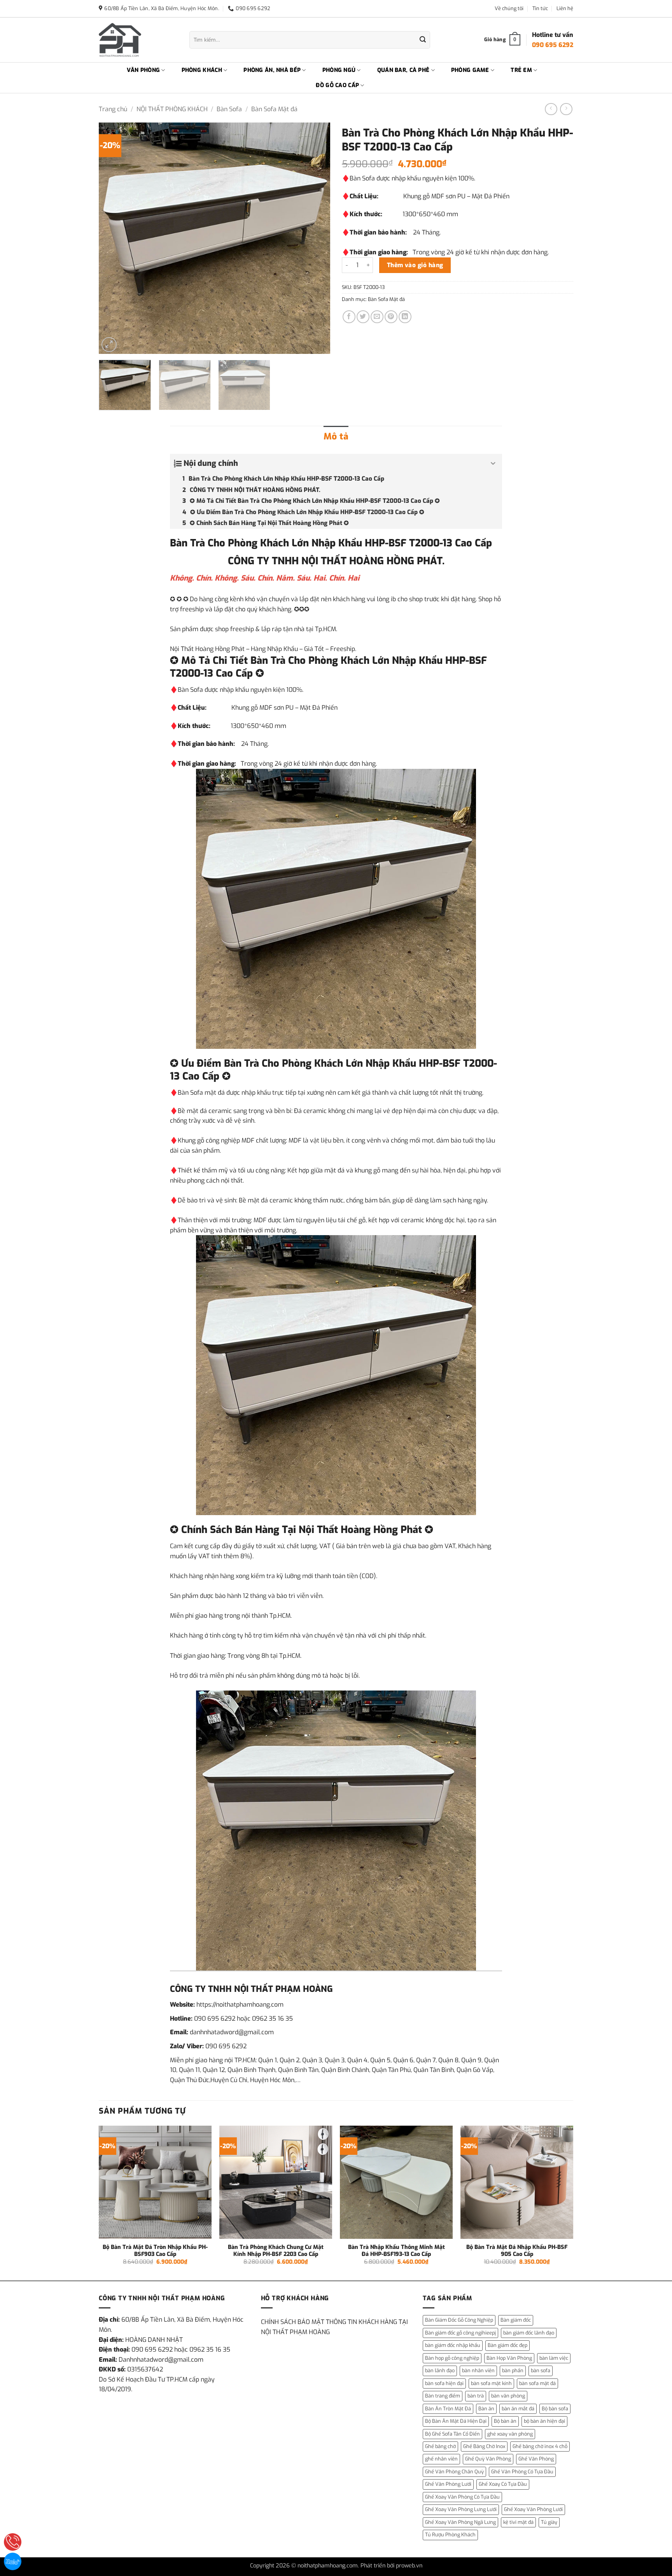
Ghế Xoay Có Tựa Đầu (503, 2484)
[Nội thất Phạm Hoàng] (138, 40)
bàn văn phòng (508, 2396)
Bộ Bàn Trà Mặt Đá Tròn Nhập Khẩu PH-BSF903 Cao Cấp (155, 2251)
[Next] (316, 238)
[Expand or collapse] (493, 464)
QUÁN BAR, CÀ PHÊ (403, 70)
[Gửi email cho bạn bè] (377, 317)
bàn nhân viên (478, 2370)
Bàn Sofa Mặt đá (274, 109)
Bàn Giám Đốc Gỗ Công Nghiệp (459, 2320)
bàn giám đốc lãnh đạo (529, 2333)
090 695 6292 (215, 2019)
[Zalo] (13, 2561)
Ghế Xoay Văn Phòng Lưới (533, 2509)
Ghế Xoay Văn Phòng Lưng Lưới (461, 2509)
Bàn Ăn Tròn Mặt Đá (448, 2409)
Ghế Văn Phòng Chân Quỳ (454, 2472)
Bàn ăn (486, 2409)
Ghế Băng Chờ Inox (484, 2446)
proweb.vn (409, 2566)
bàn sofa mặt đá (537, 2383)
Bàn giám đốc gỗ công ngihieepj (460, 2333)
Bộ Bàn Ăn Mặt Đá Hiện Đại (456, 2421)
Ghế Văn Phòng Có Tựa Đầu (522, 2472)
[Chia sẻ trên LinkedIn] (405, 317)
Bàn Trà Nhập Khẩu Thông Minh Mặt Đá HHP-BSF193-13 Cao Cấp (396, 2251)
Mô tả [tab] (336, 437)
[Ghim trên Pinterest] (391, 317)
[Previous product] (566, 109)
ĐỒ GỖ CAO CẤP (337, 85)
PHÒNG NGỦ (339, 70)
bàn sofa (541, 2370)
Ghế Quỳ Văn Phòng (488, 2459)
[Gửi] (423, 40)
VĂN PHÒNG (143, 70)
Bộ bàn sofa (555, 2409)
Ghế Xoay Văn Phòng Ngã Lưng (460, 2522)
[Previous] (113, 238)
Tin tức (540, 8)
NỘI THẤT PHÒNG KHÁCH (172, 109)
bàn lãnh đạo (440, 2370)
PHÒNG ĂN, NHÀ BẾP (272, 70)
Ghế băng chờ (440, 2446)
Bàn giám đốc (516, 2320)
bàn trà (476, 2396)
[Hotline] (13, 2542)
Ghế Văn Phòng (536, 2459)
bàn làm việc (554, 2358)
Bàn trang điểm (443, 2396)
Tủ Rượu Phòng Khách (450, 2535)
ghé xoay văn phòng (510, 2434)
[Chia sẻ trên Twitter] (363, 317)
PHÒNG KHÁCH (202, 70)
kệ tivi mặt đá (518, 2522)
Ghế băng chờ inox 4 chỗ (540, 2446)
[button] (109, 345)
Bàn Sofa (229, 109)
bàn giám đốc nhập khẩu (453, 2345)
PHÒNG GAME (470, 70)
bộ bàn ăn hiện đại (544, 2421)
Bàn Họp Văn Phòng (509, 2358)
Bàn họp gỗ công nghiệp (452, 2358)
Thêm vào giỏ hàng (415, 265)
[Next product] (551, 109)
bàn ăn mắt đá (518, 2409)
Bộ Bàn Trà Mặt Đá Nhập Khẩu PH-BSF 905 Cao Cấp (517, 2251)
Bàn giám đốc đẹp (507, 2345)
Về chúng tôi (509, 8)
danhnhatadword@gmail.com (232, 2032)
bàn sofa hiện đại (444, 2383)
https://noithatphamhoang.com (240, 2005)
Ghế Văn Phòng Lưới (448, 2484)
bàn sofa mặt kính (491, 2383)
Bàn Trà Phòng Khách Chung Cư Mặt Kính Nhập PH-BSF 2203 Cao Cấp (276, 2251)
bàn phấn (513, 2370)
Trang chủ (113, 109)
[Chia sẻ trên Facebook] (349, 317)
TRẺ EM (521, 70)
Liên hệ (565, 8)
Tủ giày (549, 2522)
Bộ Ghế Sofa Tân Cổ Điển (452, 2434)
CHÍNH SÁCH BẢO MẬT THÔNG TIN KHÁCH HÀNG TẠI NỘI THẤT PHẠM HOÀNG (334, 2327)
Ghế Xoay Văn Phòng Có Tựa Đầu (462, 2497)
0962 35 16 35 (272, 2019)
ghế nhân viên (441, 2459)
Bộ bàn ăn (505, 2421)
